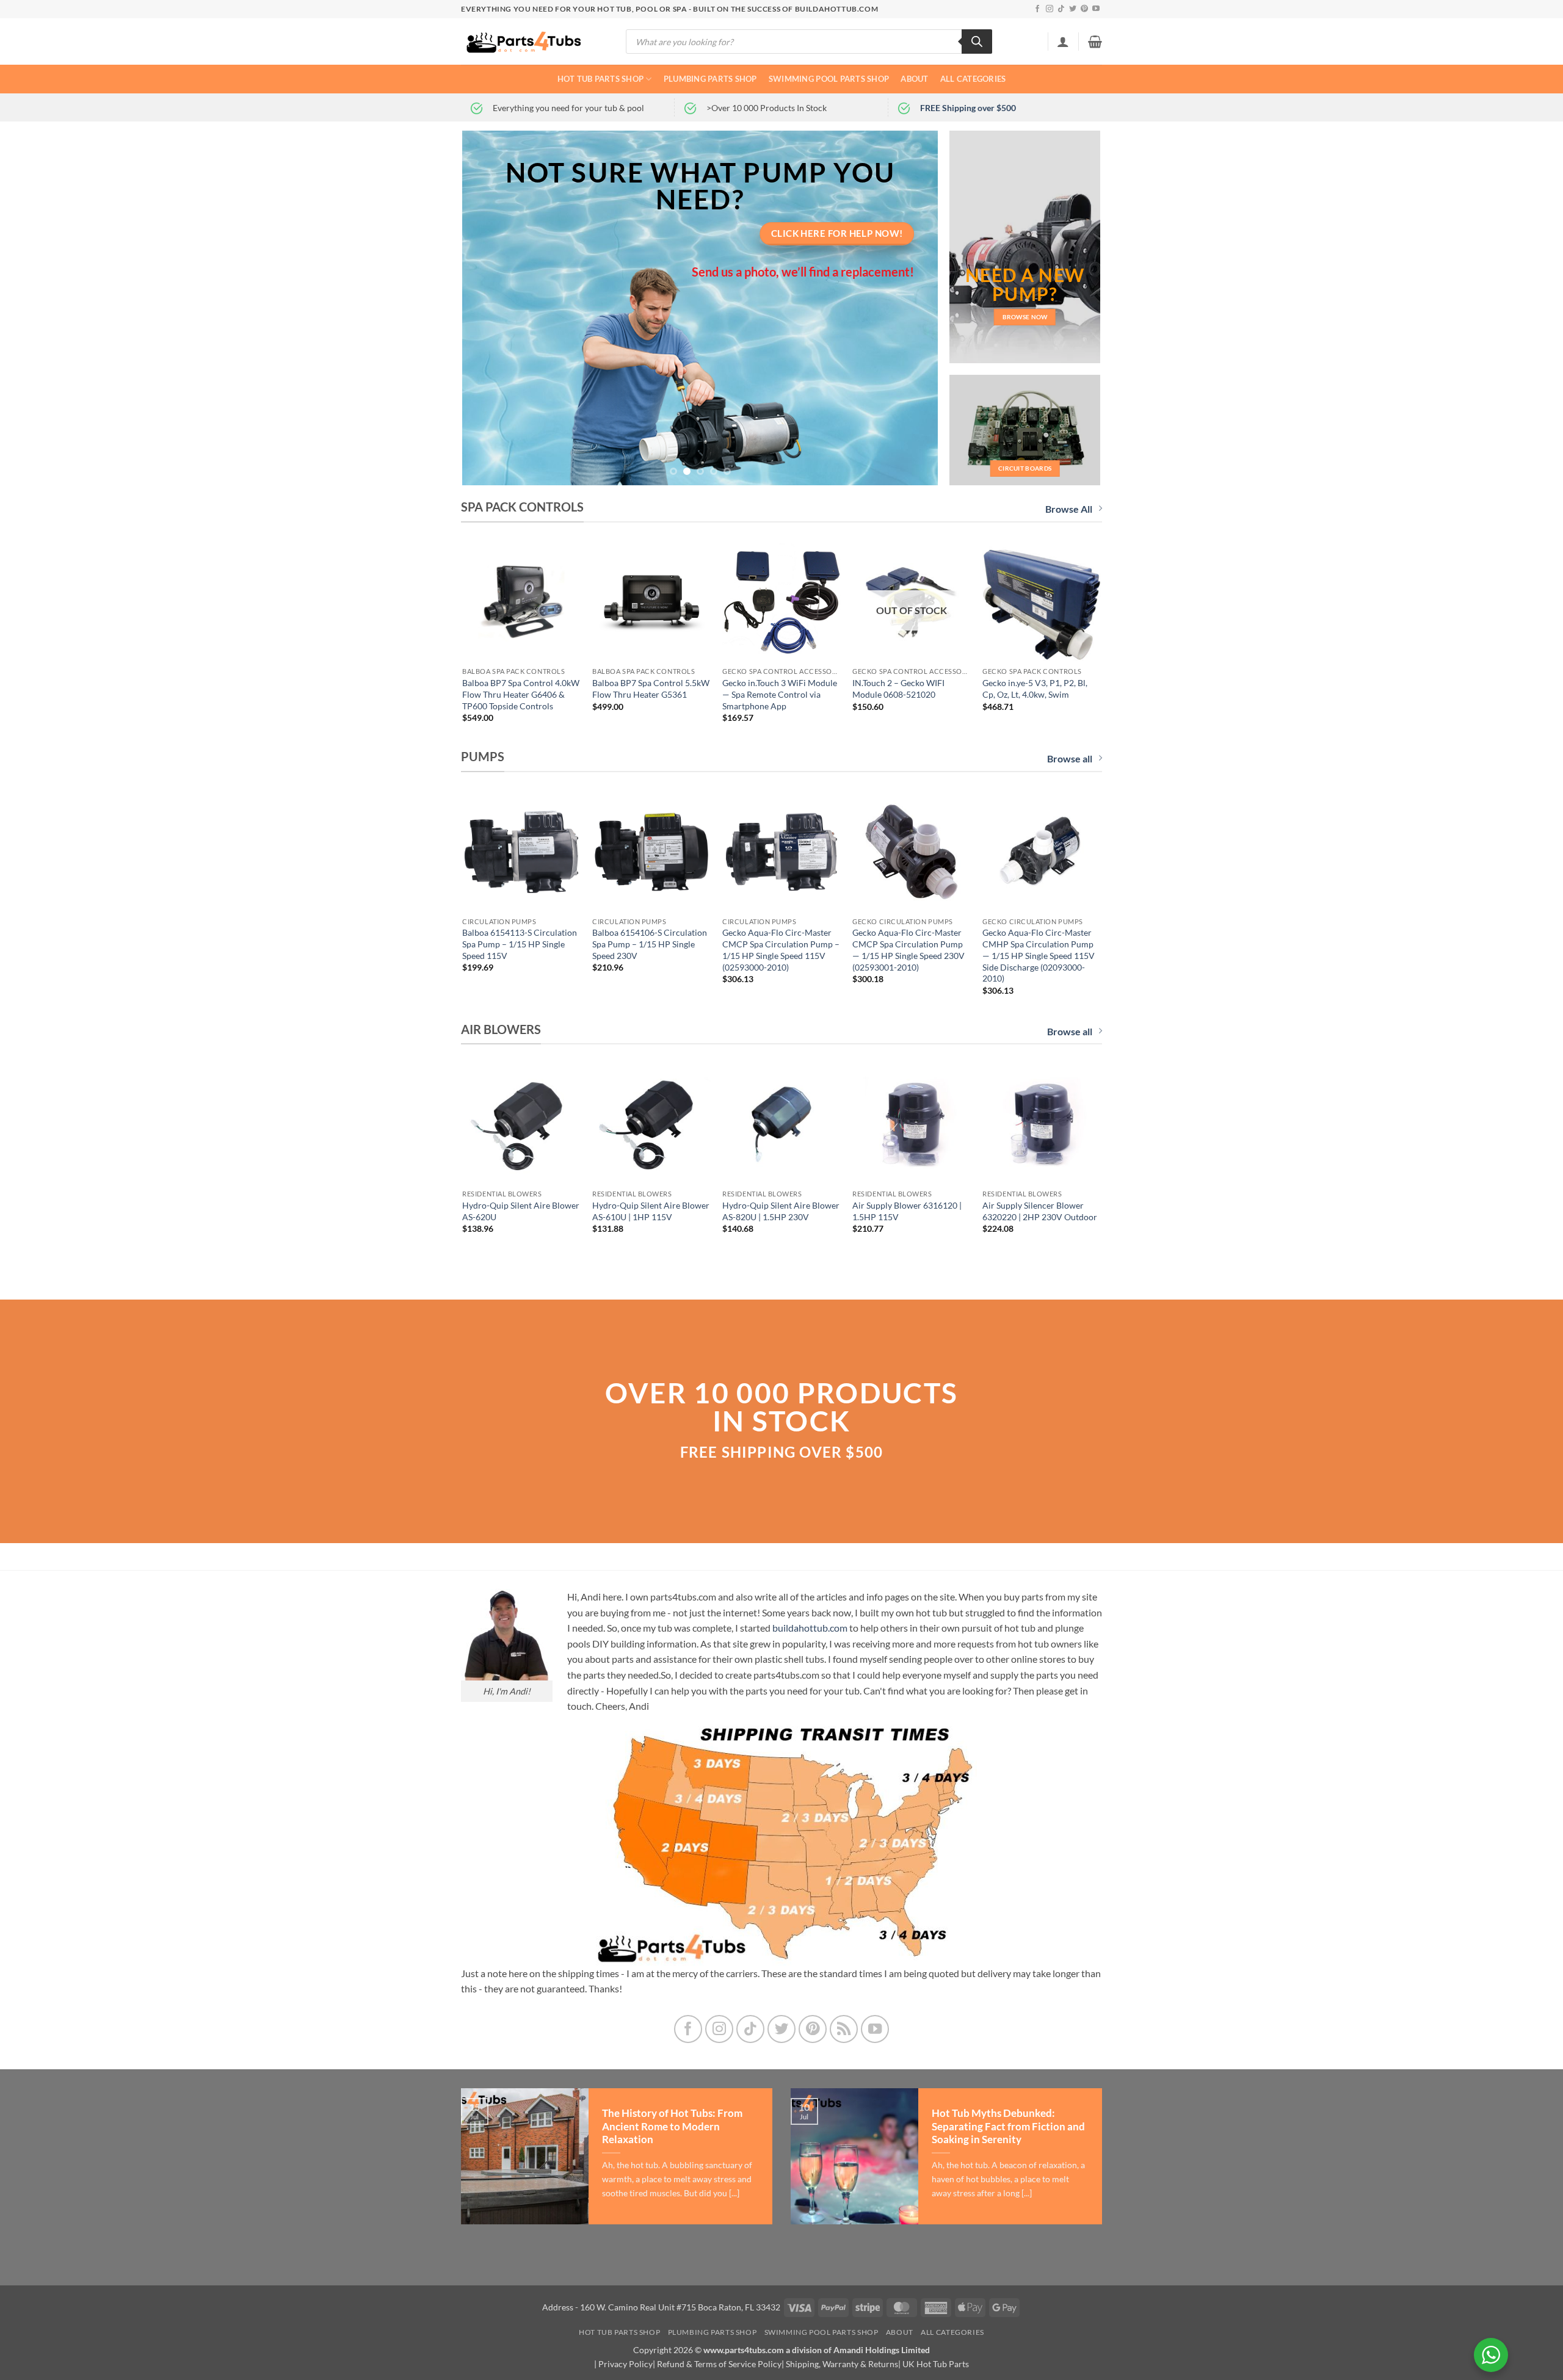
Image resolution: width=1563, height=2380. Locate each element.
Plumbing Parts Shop (710, 79)
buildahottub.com (810, 1628)
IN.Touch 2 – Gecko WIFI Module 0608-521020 (898, 689)
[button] (1063, 42)
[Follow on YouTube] (1096, 9)
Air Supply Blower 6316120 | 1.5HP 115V (907, 1211)
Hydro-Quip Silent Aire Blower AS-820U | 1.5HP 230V (781, 1211)
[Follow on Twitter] (1073, 9)
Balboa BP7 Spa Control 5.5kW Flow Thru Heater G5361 (651, 689)
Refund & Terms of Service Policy (719, 2364)
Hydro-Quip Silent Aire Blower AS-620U (521, 1211)
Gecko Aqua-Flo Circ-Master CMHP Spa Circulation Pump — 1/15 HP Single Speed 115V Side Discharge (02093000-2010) (1039, 955)
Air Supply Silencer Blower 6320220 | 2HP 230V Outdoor (1040, 1211)
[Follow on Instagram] (1050, 9)
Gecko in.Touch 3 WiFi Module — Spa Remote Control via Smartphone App (780, 694)
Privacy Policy (626, 2364)
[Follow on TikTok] (1061, 9)
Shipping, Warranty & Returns (842, 2364)
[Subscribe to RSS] (844, 2029)
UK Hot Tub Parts (936, 2364)
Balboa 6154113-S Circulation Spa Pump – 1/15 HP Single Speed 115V (520, 944)
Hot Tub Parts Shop (601, 79)
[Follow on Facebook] (1037, 9)
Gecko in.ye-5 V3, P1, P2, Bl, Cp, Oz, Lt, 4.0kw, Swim (1035, 689)
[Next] (913, 308)
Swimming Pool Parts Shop (829, 79)
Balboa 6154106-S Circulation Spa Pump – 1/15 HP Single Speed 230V (650, 944)
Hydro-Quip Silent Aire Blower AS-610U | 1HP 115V (651, 1211)
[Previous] (487, 308)
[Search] (977, 42)
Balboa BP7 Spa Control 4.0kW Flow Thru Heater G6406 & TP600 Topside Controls (521, 694)
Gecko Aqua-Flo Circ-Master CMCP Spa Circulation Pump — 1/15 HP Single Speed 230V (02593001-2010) (908, 949)
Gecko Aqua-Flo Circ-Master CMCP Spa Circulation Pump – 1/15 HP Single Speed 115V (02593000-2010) (781, 949)
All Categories (973, 79)
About (914, 79)
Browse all (1070, 758)
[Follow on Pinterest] (1084, 9)
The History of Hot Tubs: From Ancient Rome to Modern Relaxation (672, 2126)
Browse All (1069, 509)
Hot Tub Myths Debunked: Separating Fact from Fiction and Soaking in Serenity (1008, 2126)
